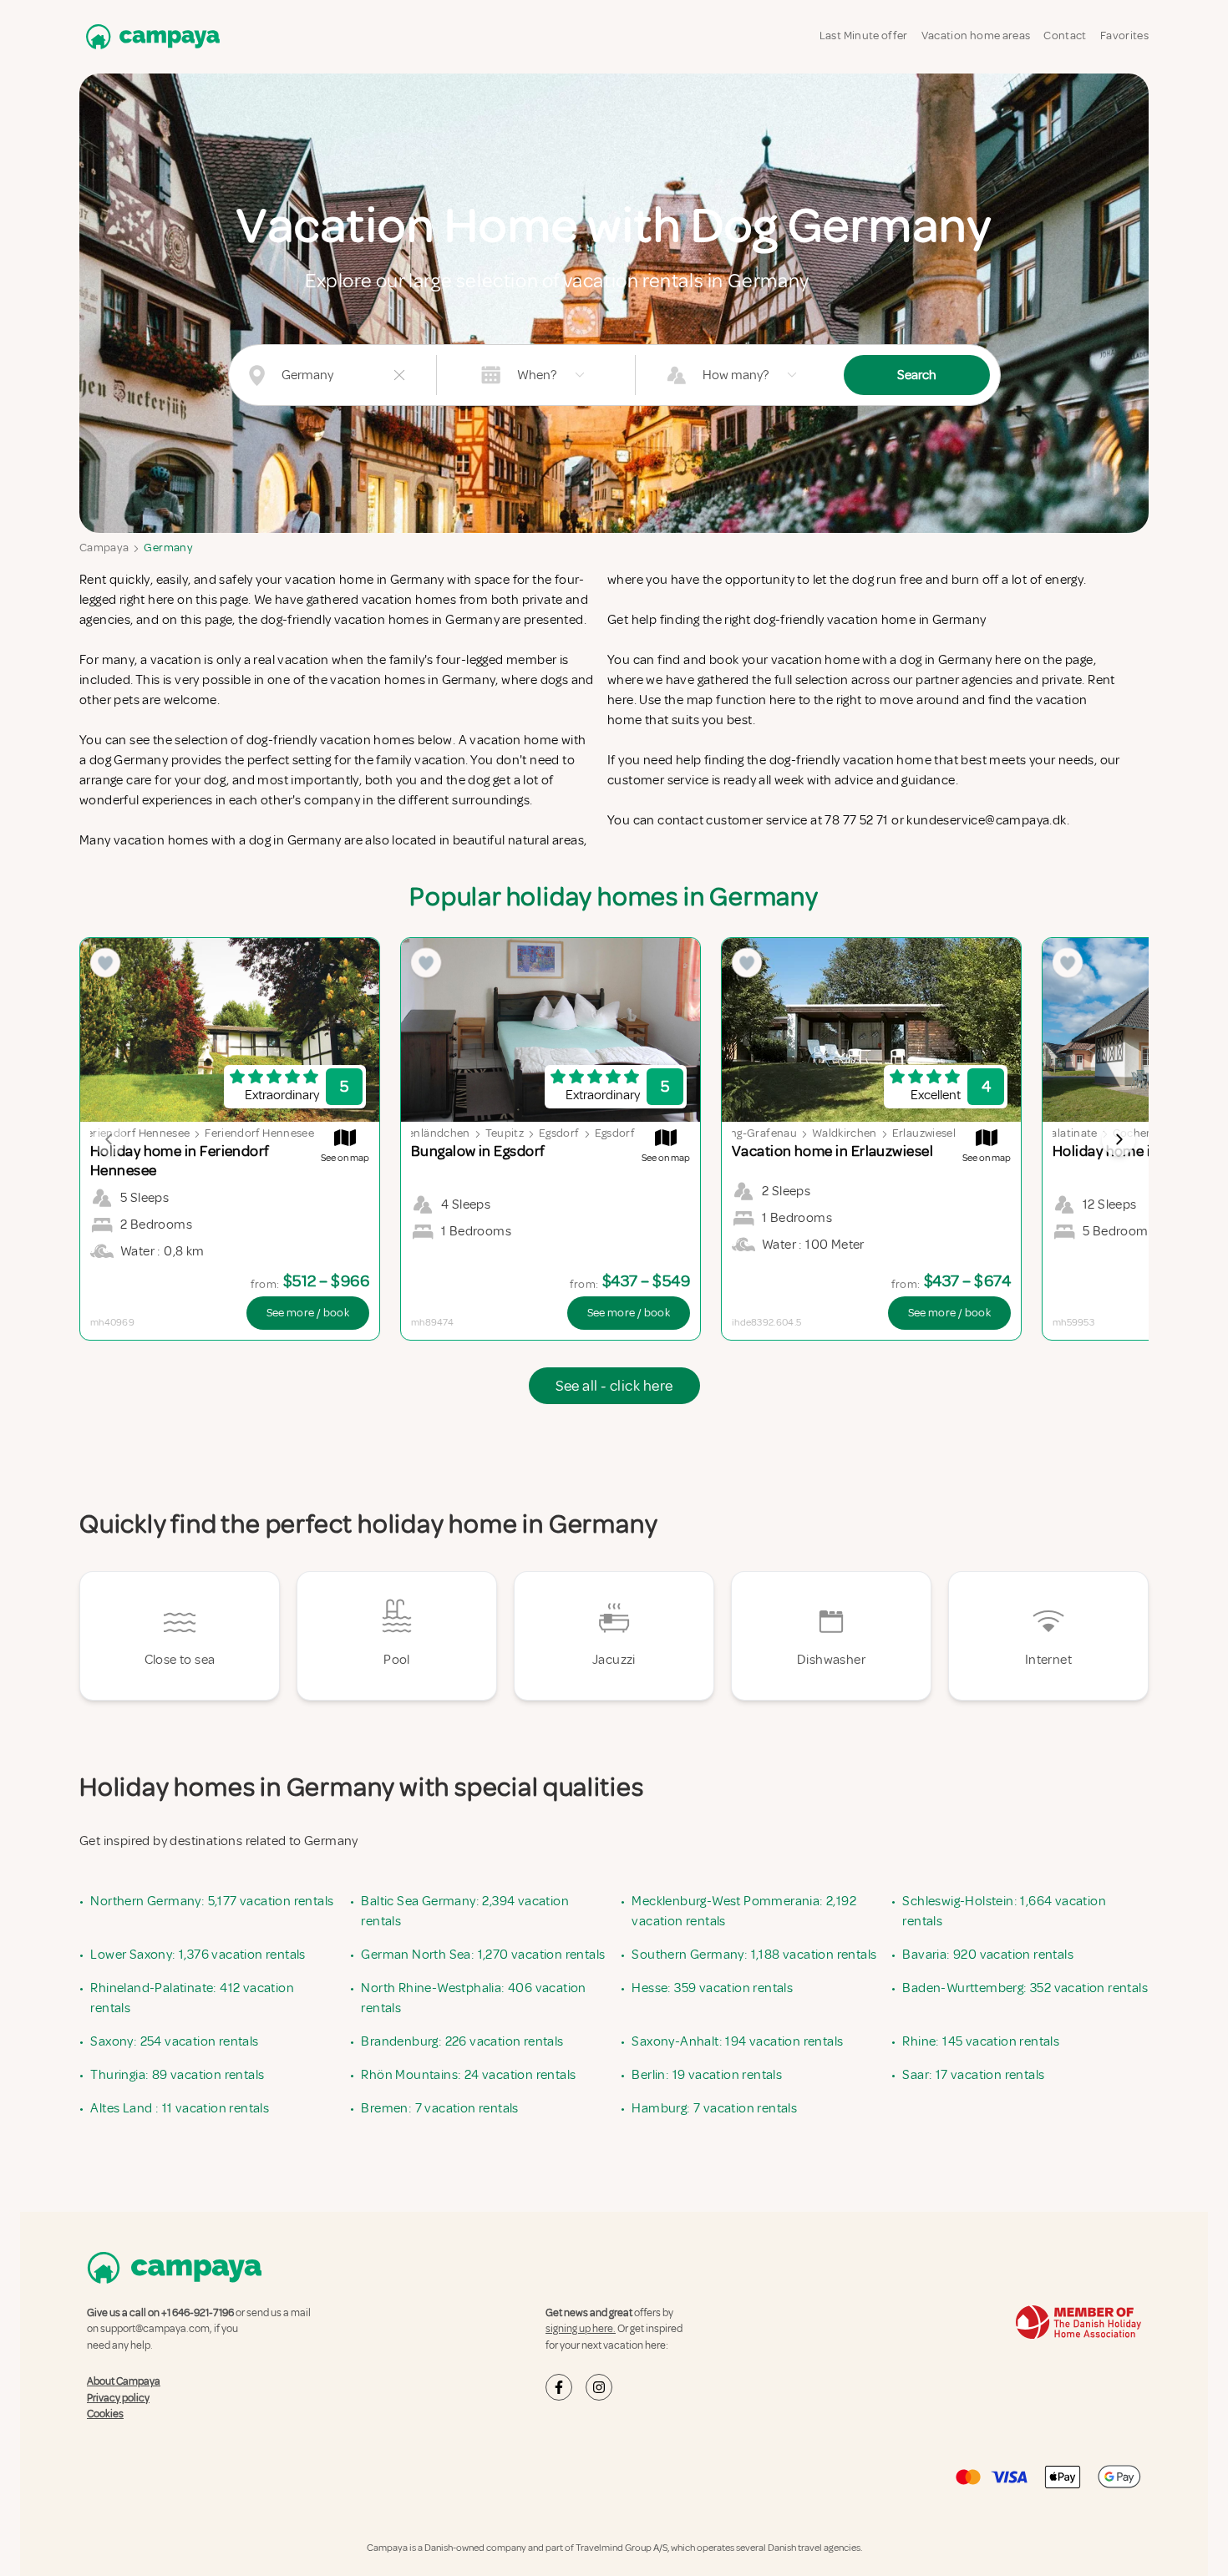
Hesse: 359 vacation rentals (712, 1988)
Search (917, 375)
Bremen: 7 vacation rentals (439, 2108)
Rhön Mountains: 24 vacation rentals (468, 2075)
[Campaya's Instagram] (599, 2387)
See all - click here (614, 1386)
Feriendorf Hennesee (136, 1133)
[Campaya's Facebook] (559, 2387)
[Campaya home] (150, 36)
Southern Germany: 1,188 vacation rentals (754, 1955)
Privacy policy (118, 2398)
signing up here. (581, 2329)
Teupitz (505, 1133)
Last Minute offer (864, 35)
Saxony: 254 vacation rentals (174, 2041)
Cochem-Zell (1147, 1133)
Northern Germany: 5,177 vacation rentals (212, 1901)
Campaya (104, 548)
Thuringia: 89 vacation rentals (177, 2075)
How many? (736, 375)
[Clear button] (399, 375)
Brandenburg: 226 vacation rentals (462, 2041)
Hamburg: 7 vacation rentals (714, 2108)
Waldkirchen (845, 1133)
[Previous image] (109, 1139)
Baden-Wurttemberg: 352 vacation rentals (1025, 1988)
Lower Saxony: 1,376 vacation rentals (198, 1955)
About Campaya (124, 2381)
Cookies (105, 2414)
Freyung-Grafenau (748, 1133)
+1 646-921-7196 (198, 2313)
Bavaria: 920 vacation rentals (988, 1955)
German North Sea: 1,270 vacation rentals (483, 1955)
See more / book (308, 1313)
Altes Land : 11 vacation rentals (180, 2108)
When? (537, 375)
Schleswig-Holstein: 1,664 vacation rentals (1004, 1911)
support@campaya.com (155, 2329)
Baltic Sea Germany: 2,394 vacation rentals (465, 1911)
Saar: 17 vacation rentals (973, 2075)
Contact (1065, 35)
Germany (168, 548)
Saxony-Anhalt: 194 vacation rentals (737, 2041)
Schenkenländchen (420, 1133)
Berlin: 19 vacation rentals (707, 2075)
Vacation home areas (976, 35)
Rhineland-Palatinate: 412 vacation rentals (192, 1998)
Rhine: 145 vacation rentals (981, 2041)
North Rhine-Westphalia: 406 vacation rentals (473, 1998)
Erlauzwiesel (924, 1133)
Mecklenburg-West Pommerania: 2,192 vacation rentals (744, 1911)
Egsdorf (559, 1133)
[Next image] (1119, 1139)
